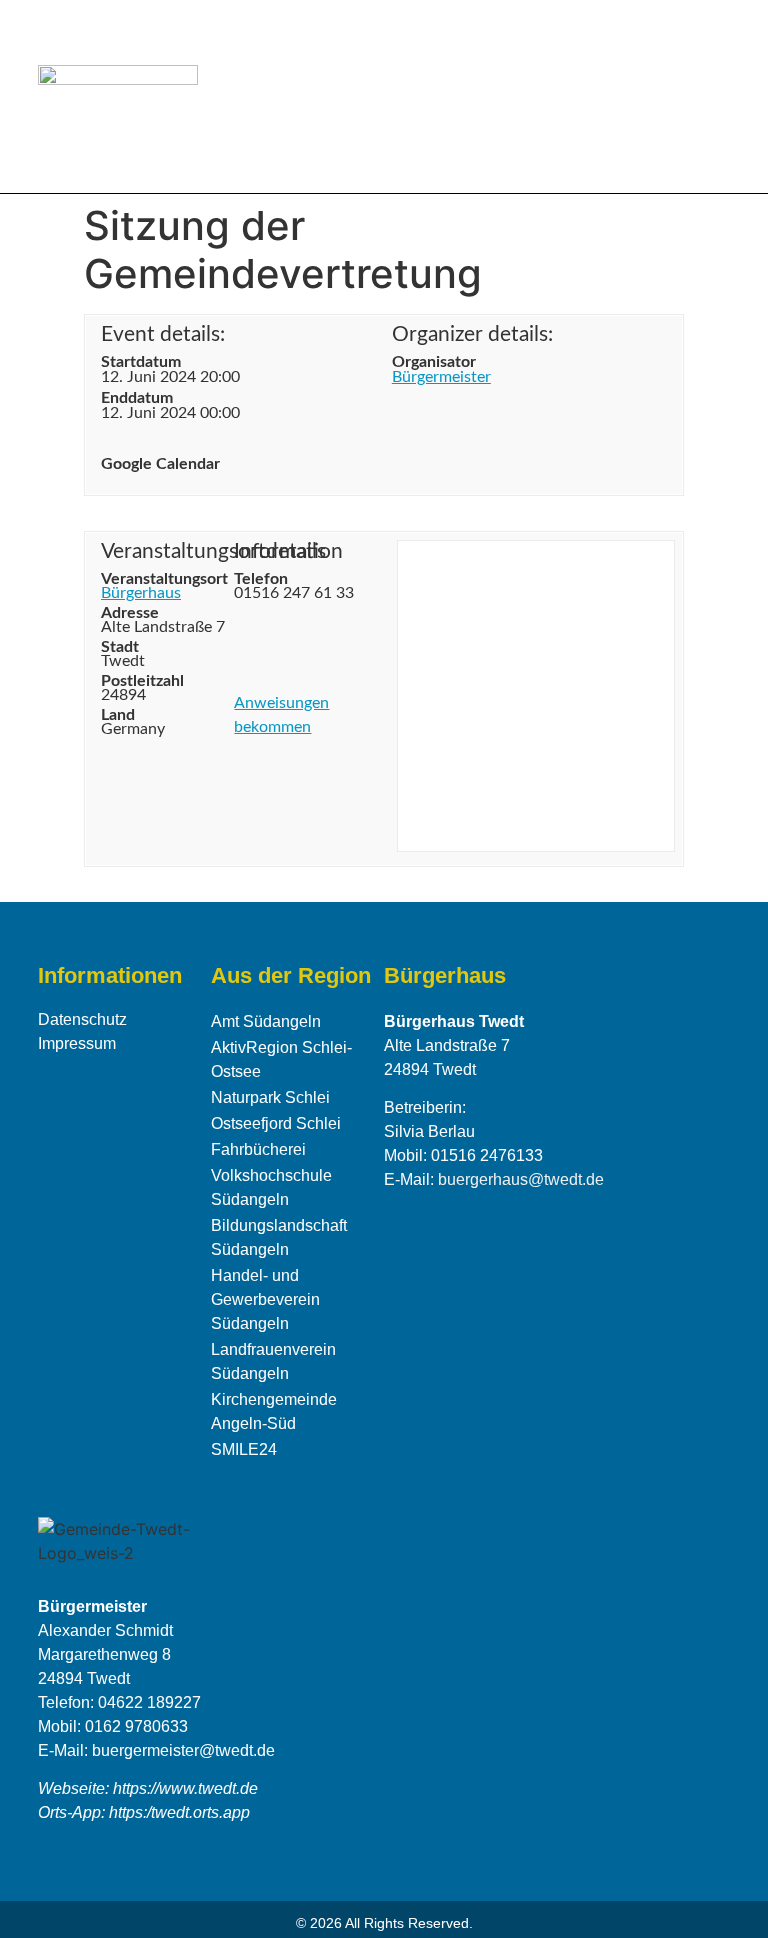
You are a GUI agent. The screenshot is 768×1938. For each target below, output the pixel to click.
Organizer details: (472, 334)
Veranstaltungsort (164, 579)
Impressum (77, 1043)
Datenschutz (82, 1019)
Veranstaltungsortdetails (164, 551)
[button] (716, 96)
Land (118, 715)
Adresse (130, 613)
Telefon (261, 579)
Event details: (163, 334)
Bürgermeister (441, 377)
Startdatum (141, 362)
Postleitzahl (131, 681)
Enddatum (137, 398)
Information (288, 551)
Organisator (434, 362)
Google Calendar (160, 464)
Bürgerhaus (141, 593)
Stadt (120, 647)
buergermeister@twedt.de (183, 1750)
